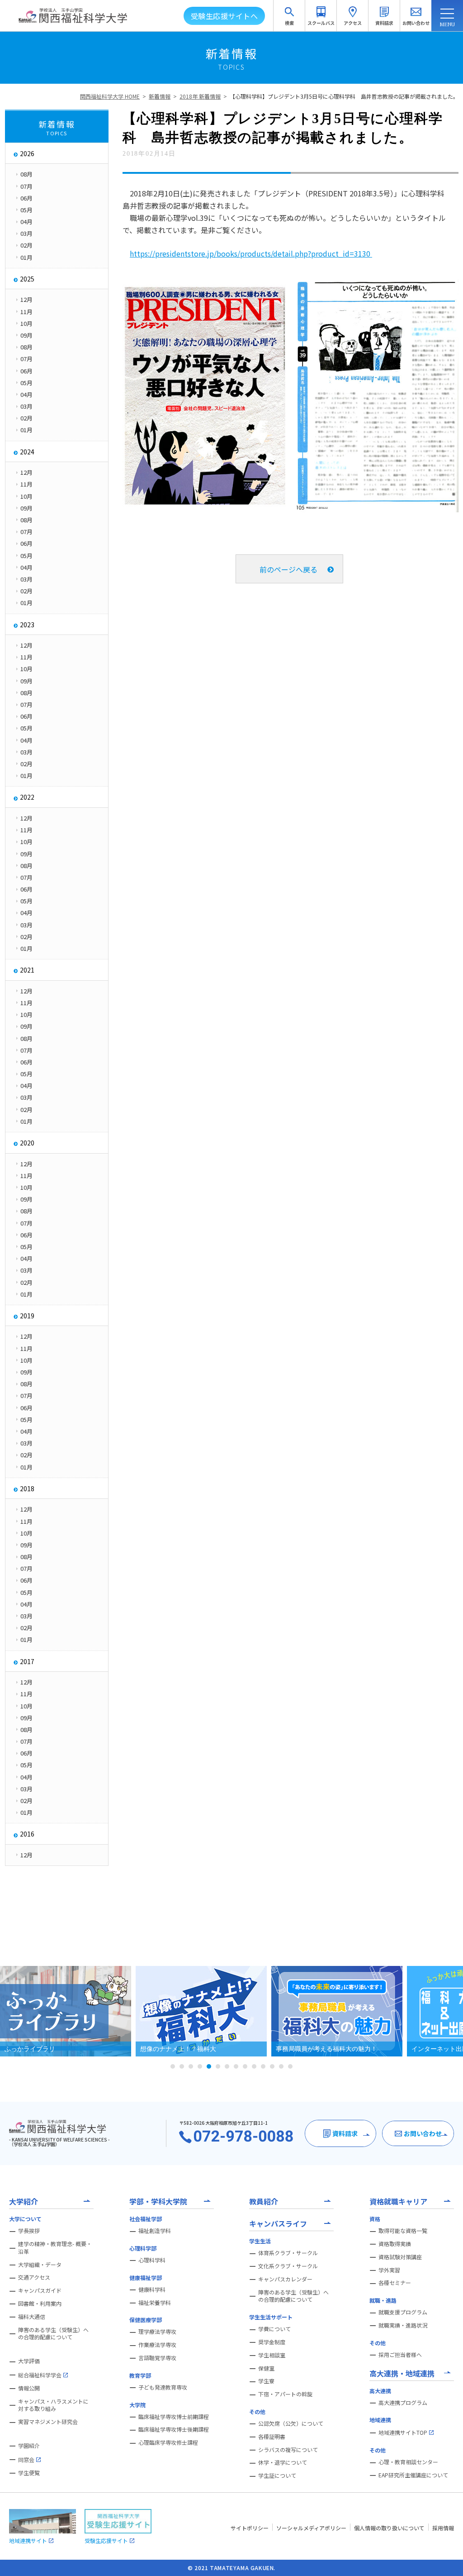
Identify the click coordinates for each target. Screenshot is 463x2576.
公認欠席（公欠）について (291, 2423)
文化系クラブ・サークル (288, 2266)
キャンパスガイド (40, 2290)
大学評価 (29, 2361)
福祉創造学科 (155, 2231)
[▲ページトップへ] (445, 2558)
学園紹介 (29, 2446)
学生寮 (266, 2381)
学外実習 (389, 2270)
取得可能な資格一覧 (403, 2231)
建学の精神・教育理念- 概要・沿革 (55, 2248)
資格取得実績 (395, 2244)
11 (263, 2066)
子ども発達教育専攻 (163, 2387)
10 (254, 2066)
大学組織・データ (40, 2265)
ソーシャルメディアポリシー (311, 2528)
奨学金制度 (272, 2342)
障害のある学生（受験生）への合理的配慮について (53, 2334)
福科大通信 (32, 2317)
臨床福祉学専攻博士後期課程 (174, 2429)
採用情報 (443, 2528)
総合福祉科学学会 (40, 2375)
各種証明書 (272, 2437)
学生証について (277, 2476)
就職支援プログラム (403, 2312)
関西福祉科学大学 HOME (110, 96)
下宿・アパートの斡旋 (285, 2394)
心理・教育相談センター (408, 2462)
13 (281, 2066)
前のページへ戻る (288, 569)
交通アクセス (34, 2277)
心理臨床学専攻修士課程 (168, 2442)
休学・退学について (283, 2462)
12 (272, 2066)
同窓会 (26, 2459)
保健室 (266, 2368)
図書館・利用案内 (40, 2304)
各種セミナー (395, 2283)
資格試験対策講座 (400, 2257)
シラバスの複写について (288, 2450)
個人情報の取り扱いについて (389, 2528)
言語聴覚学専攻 (157, 2358)
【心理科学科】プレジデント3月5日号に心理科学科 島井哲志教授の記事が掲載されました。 (344, 96)
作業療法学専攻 (157, 2345)
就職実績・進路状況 (403, 2325)
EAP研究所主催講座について (413, 2475)
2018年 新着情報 (200, 96)
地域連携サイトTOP (403, 2432)
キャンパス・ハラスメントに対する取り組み (53, 2405)
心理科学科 (152, 2260)
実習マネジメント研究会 (48, 2422)
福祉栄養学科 (155, 2303)
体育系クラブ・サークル (288, 2253)
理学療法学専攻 (157, 2332)
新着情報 (160, 96)
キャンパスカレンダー (285, 2279)
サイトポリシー (250, 2528)
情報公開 (29, 2388)
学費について (274, 2329)
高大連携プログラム (403, 2403)
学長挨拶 (29, 2231)
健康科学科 (152, 2290)
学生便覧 (29, 2473)
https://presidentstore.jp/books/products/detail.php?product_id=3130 (251, 253)
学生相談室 (272, 2355)
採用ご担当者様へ (400, 2355)
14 (290, 2066)
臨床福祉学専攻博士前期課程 (174, 2417)
